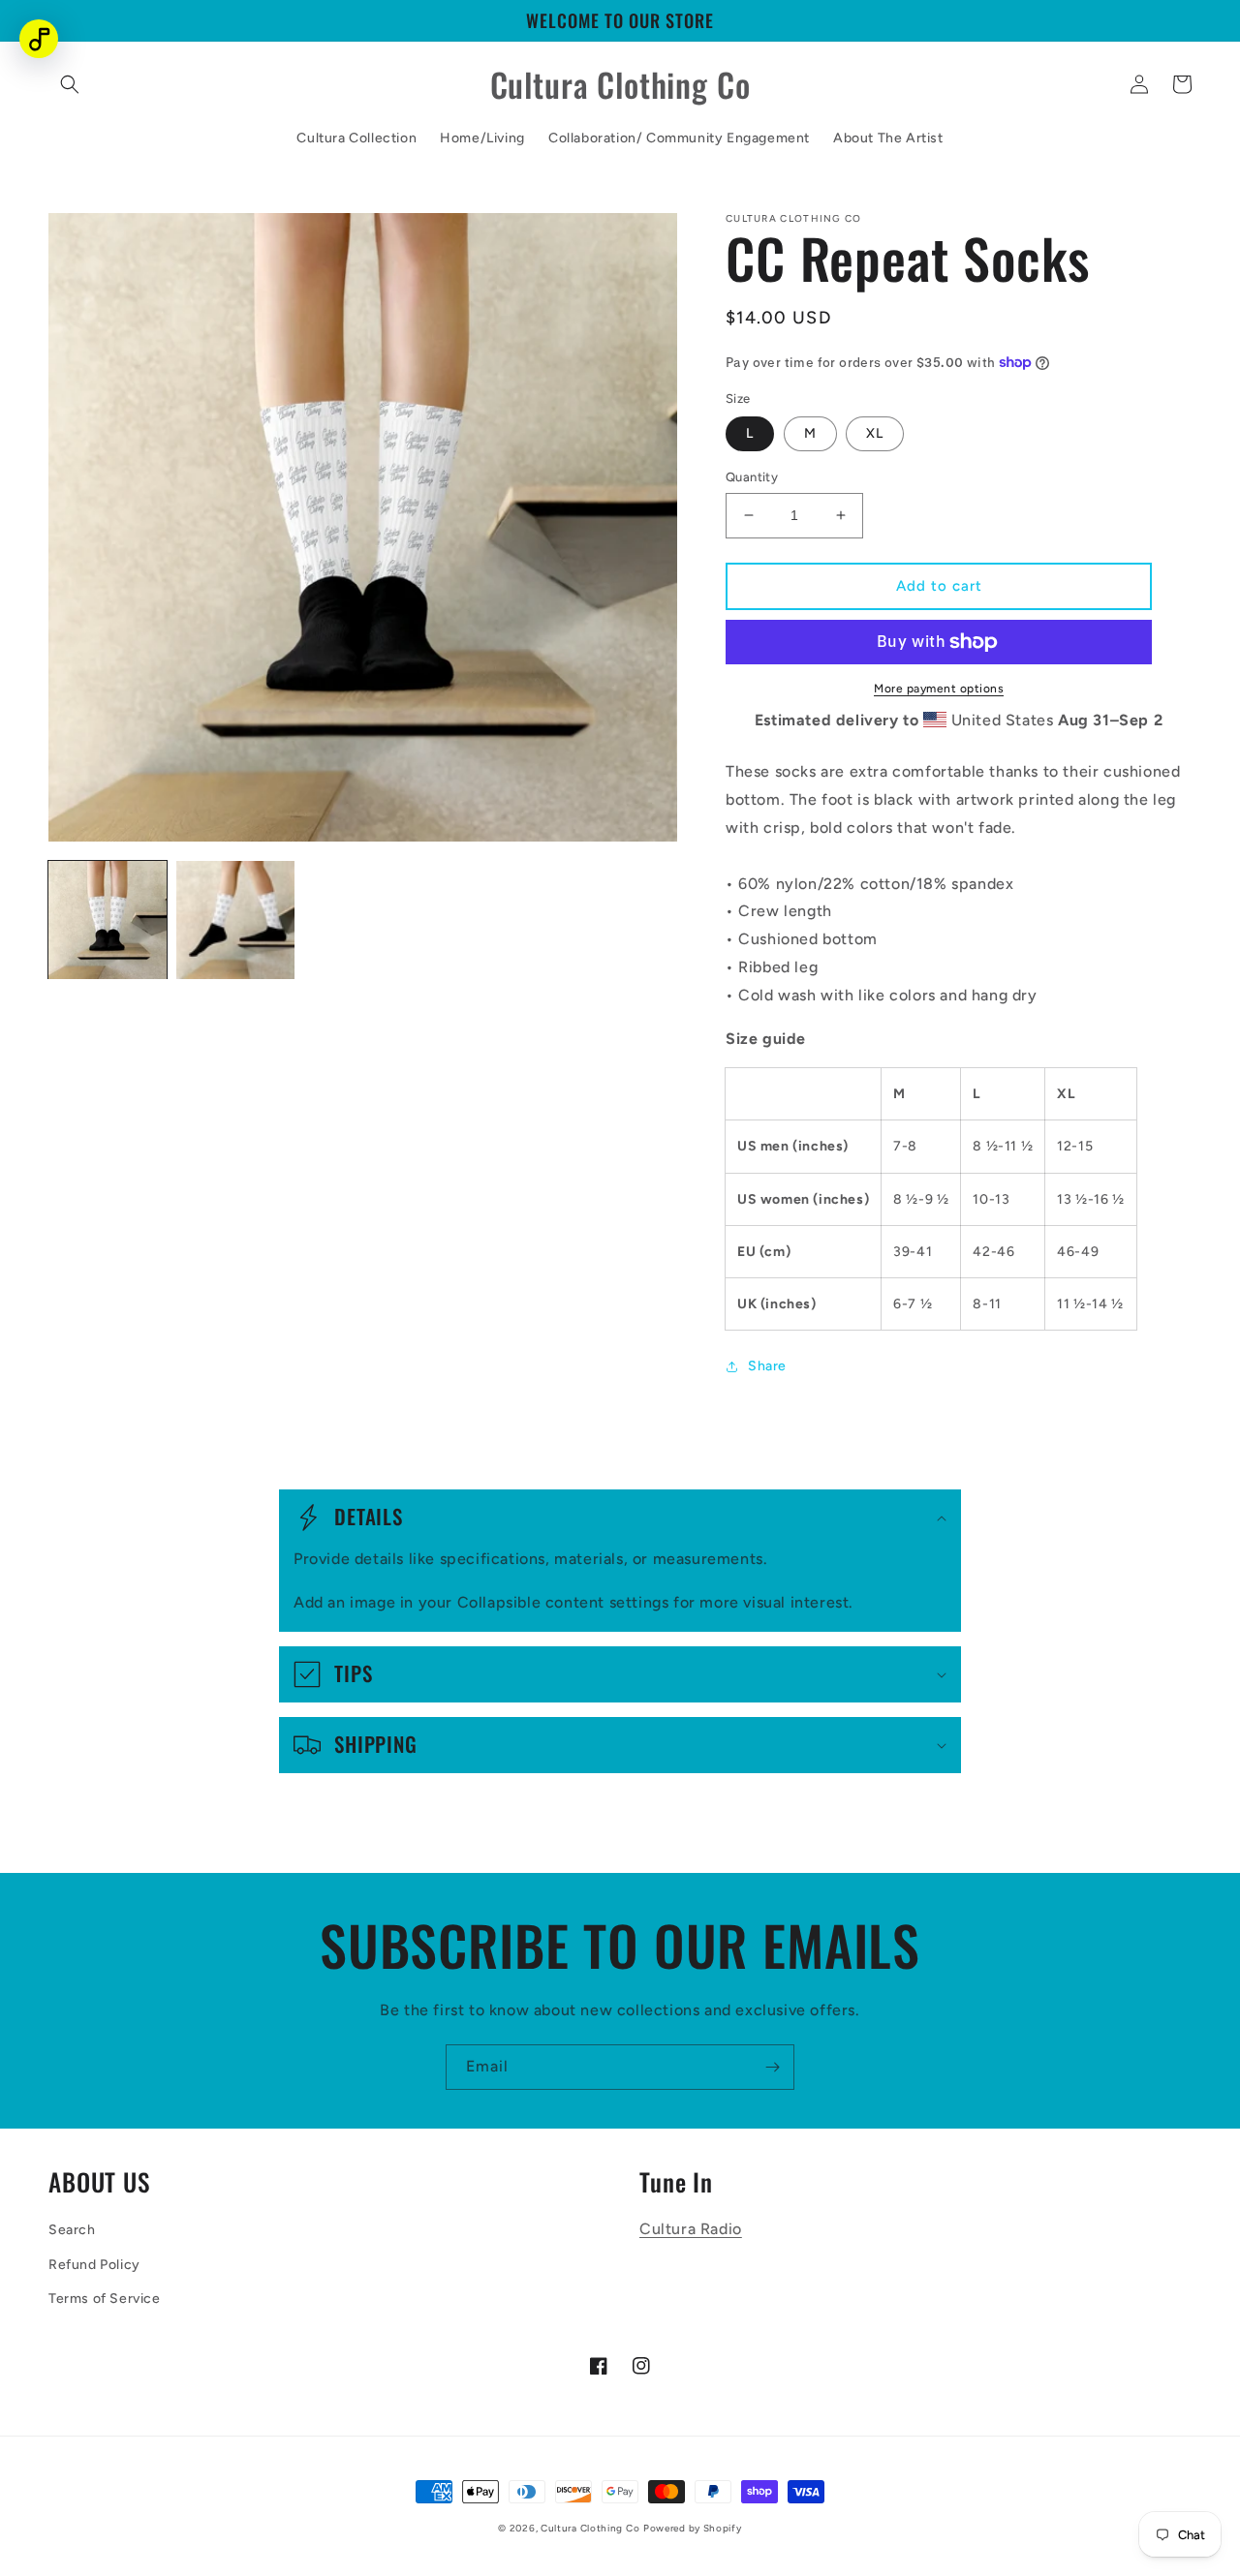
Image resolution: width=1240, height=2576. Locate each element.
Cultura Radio (691, 2229)
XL (875, 433)
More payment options (939, 689)
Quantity (752, 477)
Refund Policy (94, 2265)
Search (72, 2230)
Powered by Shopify (693, 2528)
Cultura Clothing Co (590, 2528)
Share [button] (767, 1366)
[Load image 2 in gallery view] (235, 920)
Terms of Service (105, 2299)
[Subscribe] (772, 2067)
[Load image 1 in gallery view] (108, 920)
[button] (70, 84)
